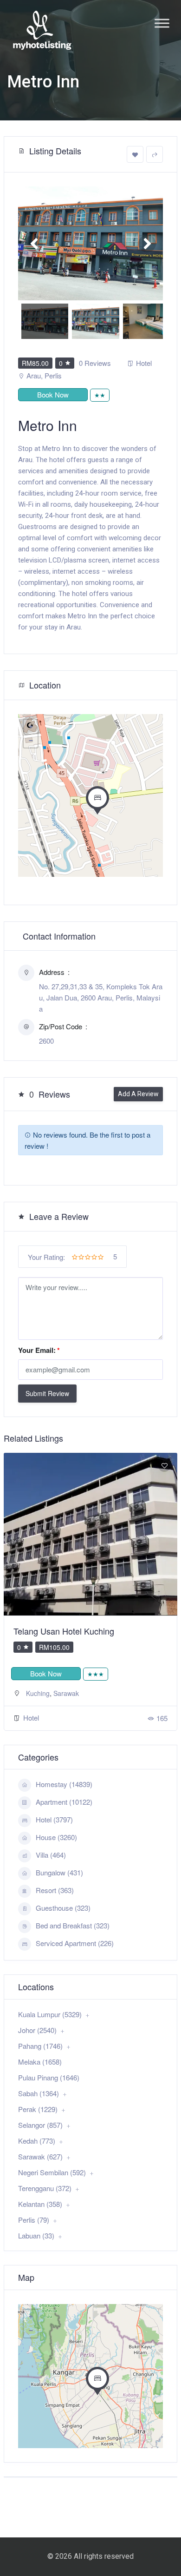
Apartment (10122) (64, 1802)
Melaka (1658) (40, 2062)
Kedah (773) (37, 2141)
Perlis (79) (34, 2220)
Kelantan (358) (40, 2204)
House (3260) (56, 1837)
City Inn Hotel (39, 1631)
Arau (34, 375)
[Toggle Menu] (162, 23)
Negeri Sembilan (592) (52, 2172)
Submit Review (47, 1393)
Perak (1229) (38, 2109)
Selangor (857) (40, 2125)
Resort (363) (55, 1890)
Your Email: (39, 1350)
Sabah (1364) (39, 2093)
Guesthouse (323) (63, 1908)
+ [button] (31, 727)
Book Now (53, 394)
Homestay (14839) (64, 1784)
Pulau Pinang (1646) (49, 2077)
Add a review (138, 1094)
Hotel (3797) (54, 1819)
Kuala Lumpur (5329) (50, 2014)
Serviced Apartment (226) (75, 1943)
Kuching (38, 1693)
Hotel (144, 363)
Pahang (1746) (40, 2046)
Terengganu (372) (45, 2188)
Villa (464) (51, 1855)
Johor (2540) (37, 2030)
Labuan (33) (36, 2235)
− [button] (31, 741)
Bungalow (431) (59, 1872)
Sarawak (66, 1693)
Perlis (53, 375)
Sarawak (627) (40, 2156)
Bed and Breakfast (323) (73, 1925)
